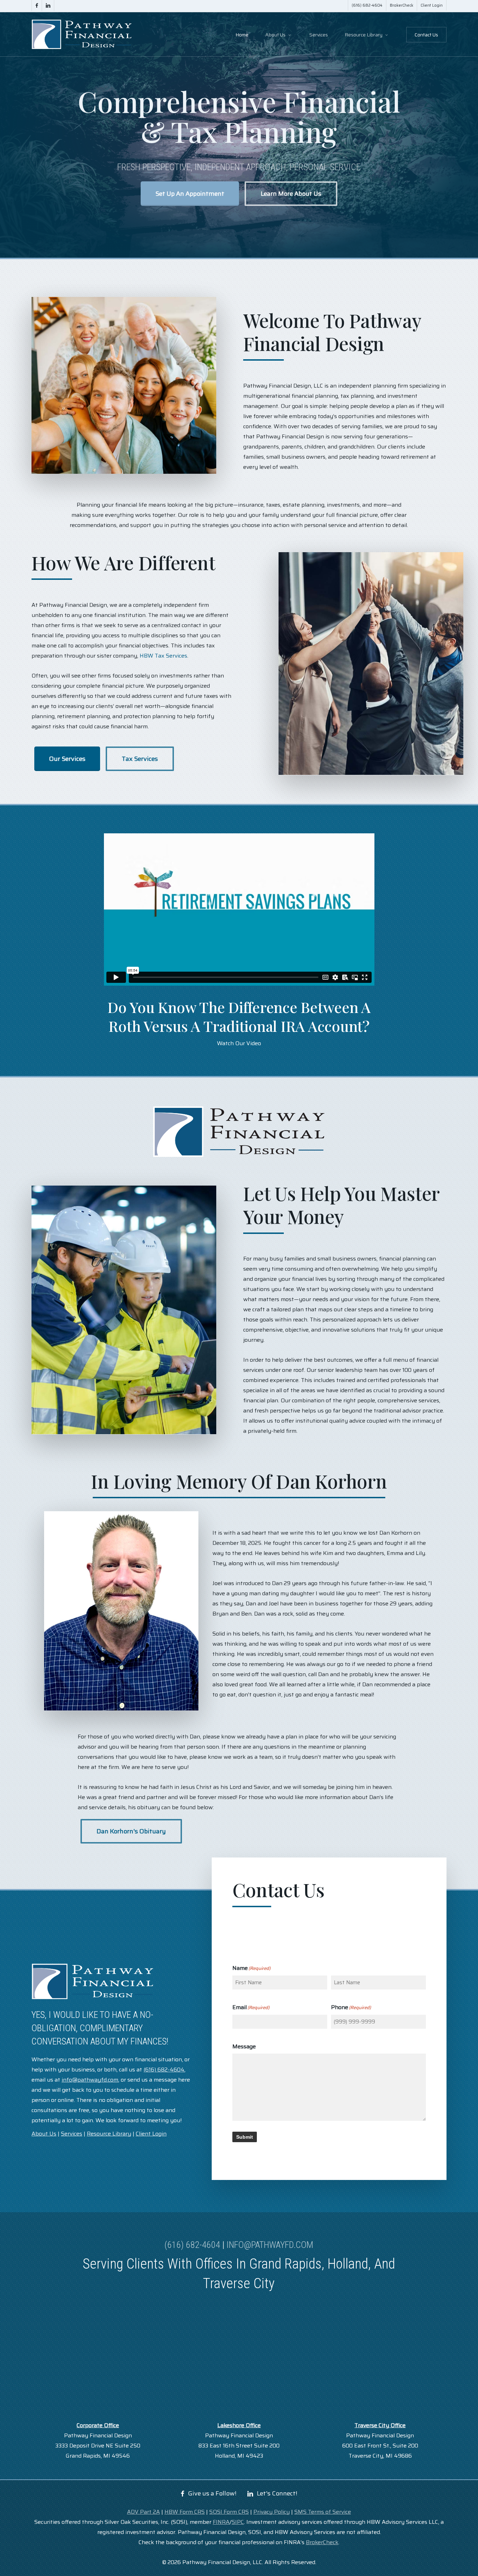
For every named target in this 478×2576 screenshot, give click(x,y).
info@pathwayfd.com (270, 2245)
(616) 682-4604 (192, 2245)
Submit (245, 2137)
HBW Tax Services (163, 656)
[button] (190, 194)
